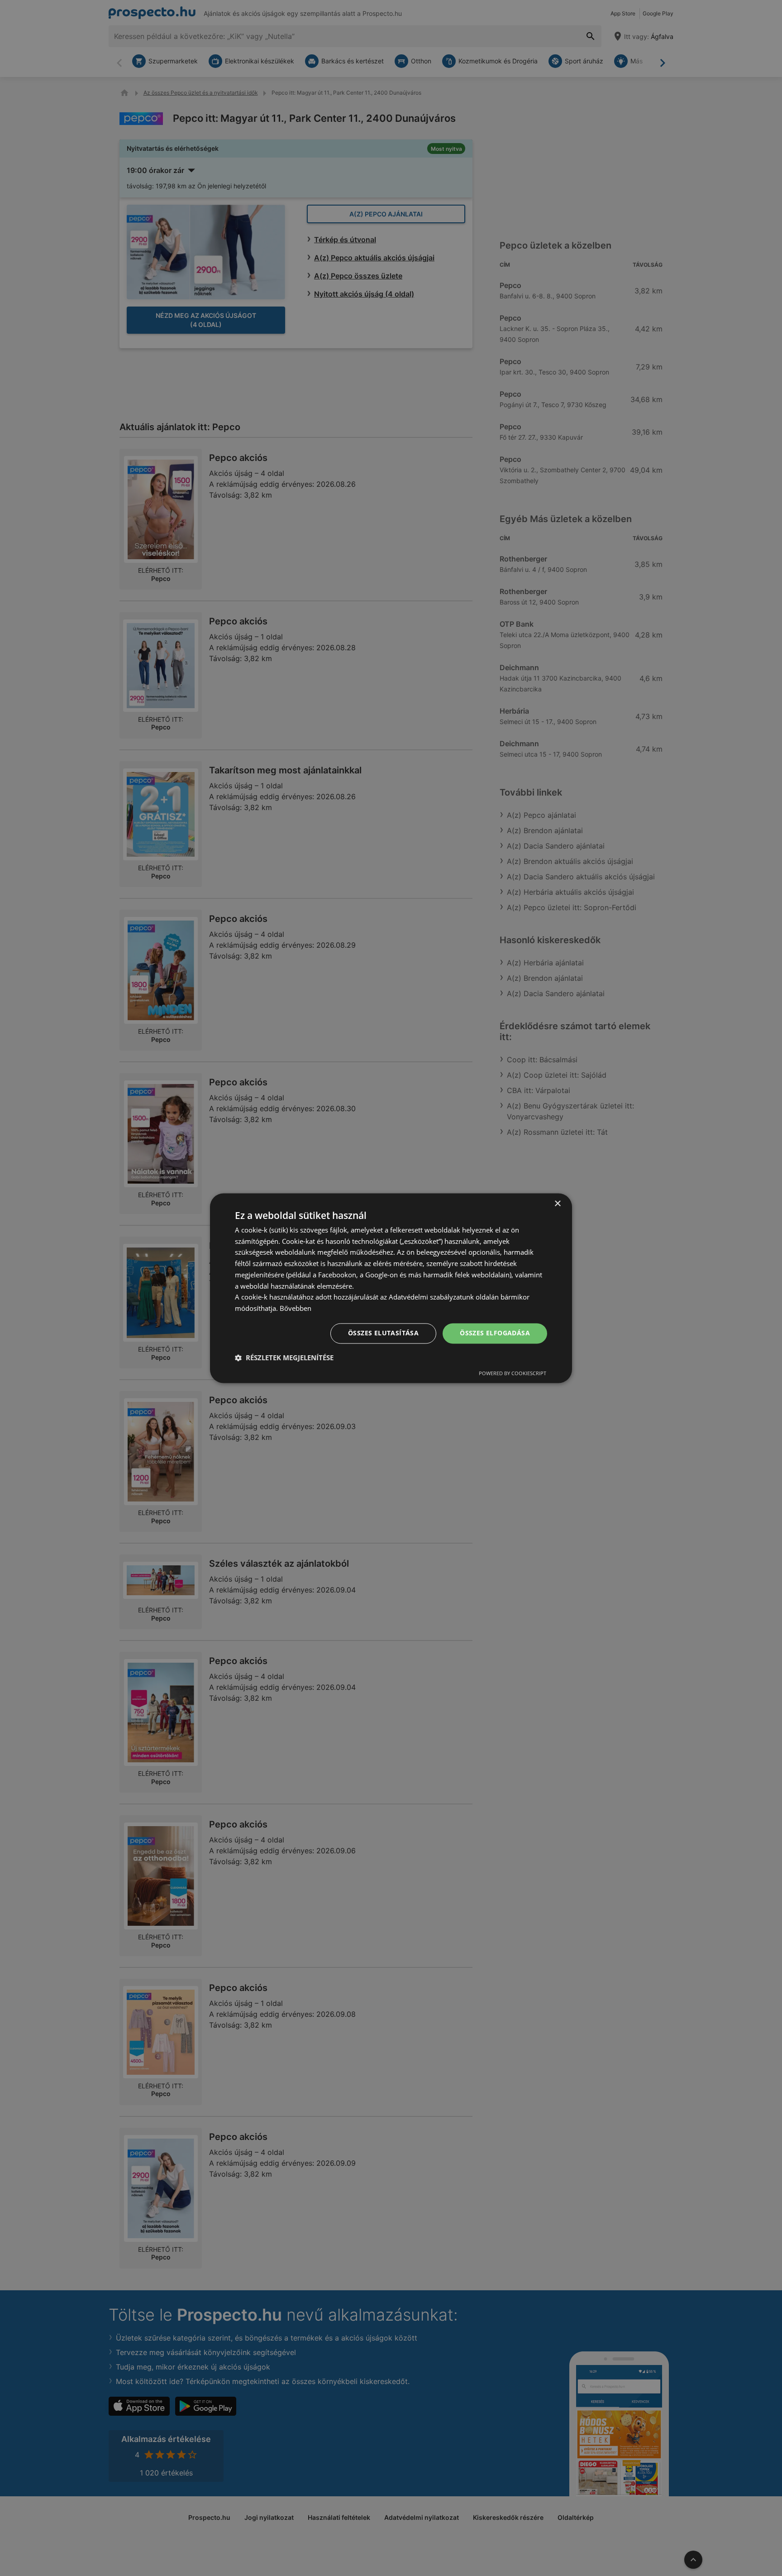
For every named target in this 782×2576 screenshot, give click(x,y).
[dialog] (391, 1288)
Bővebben (296, 1309)
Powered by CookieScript (513, 1373)
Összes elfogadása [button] (495, 1333)
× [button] (557, 1204)
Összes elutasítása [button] (383, 1333)
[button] (284, 1358)
